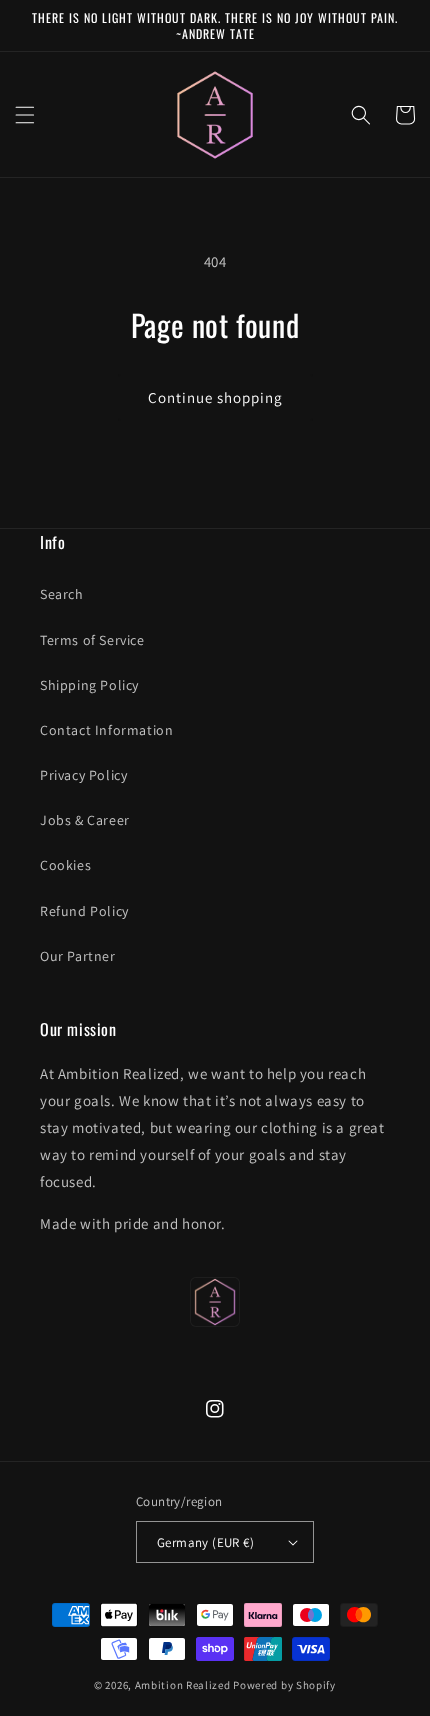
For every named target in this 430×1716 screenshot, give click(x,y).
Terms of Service (92, 640)
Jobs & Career (85, 820)
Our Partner (78, 956)
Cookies (65, 865)
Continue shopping (215, 397)
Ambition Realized (183, 1685)
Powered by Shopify (284, 1685)
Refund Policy (84, 911)
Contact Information (106, 730)
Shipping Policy (89, 685)
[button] (25, 115)
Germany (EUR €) (205, 1542)
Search (62, 594)
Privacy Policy (83, 775)
